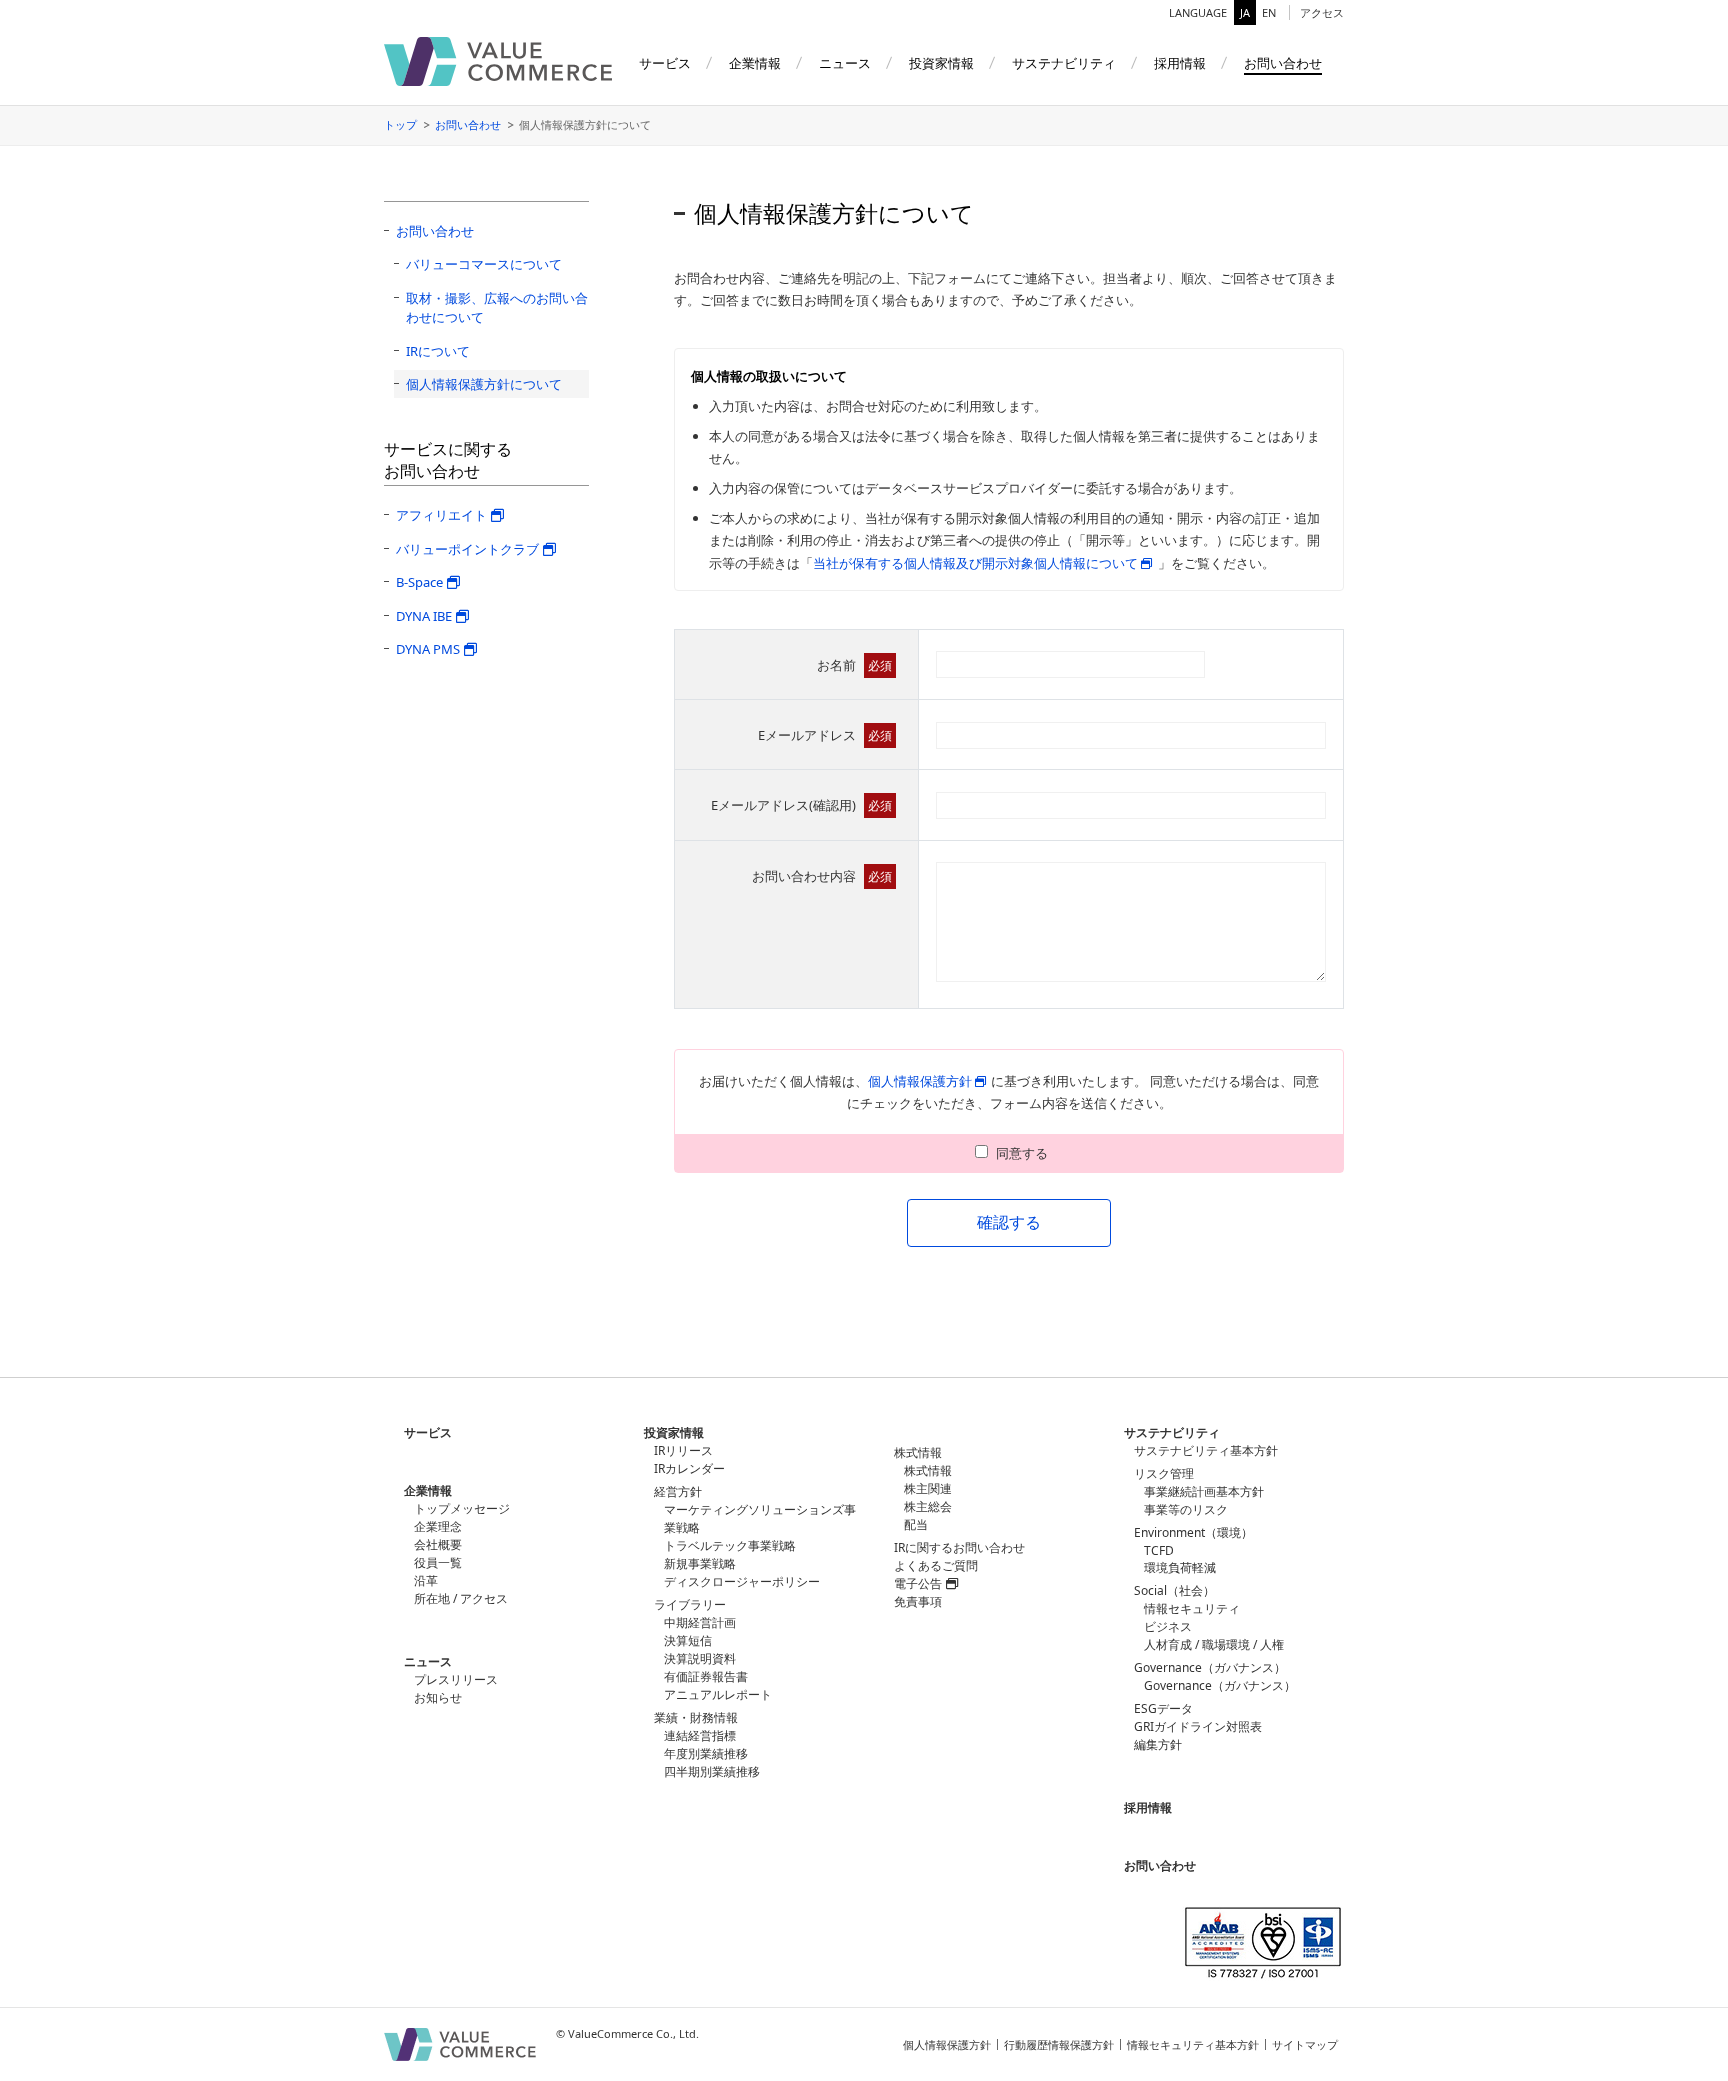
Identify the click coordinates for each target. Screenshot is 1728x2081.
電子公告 (918, 1583)
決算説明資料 (700, 1658)
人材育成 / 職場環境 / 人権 (1214, 1644)
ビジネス (1168, 1626)
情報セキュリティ (1192, 1608)
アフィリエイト (441, 515)
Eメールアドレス (825, 735)
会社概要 (438, 1544)
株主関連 (928, 1488)
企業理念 (438, 1526)
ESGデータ (1163, 1708)
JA (1245, 12)
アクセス (1322, 12)
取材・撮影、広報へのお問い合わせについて (497, 308)
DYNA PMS (428, 649)
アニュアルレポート (718, 1694)
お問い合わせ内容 (822, 876)
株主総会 (928, 1506)
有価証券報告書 (706, 1676)
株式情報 (928, 1470)
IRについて (438, 351)
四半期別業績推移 (712, 1771)
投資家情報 (674, 1432)
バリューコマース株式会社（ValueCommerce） (498, 61)
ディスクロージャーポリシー (742, 1581)
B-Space (419, 582)
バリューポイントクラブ (467, 549)
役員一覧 (438, 1562)
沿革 (426, 1580)
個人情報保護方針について (484, 384)
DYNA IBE (424, 616)
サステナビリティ (1172, 1432)
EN (1269, 12)
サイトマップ (1305, 2044)
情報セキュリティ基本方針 (1193, 2044)
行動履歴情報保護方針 (1059, 2044)
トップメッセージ (462, 1508)
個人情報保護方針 (920, 1081)
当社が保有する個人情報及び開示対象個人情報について (975, 563)
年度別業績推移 (706, 1753)
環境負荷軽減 (1180, 1567)
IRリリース (683, 1450)
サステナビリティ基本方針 (1206, 1450)
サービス (428, 1432)
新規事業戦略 (700, 1563)
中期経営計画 (700, 1622)
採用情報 (1148, 1807)
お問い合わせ (468, 124)
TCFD (1159, 1550)
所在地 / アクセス (461, 1598)
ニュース (428, 1661)
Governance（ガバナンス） (1220, 1685)
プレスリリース (456, 1679)
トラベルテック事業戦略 (730, 1545)
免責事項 (918, 1601)
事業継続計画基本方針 (1204, 1491)
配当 (916, 1524)
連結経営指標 (700, 1735)
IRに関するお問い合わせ (959, 1547)
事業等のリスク (1186, 1509)
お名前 (854, 665)
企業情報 (428, 1490)
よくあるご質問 (936, 1565)
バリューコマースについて (484, 264)
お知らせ (438, 1697)
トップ (400, 124)
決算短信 (688, 1640)
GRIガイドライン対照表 (1198, 1726)
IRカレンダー (689, 1468)
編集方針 (1158, 1744)
